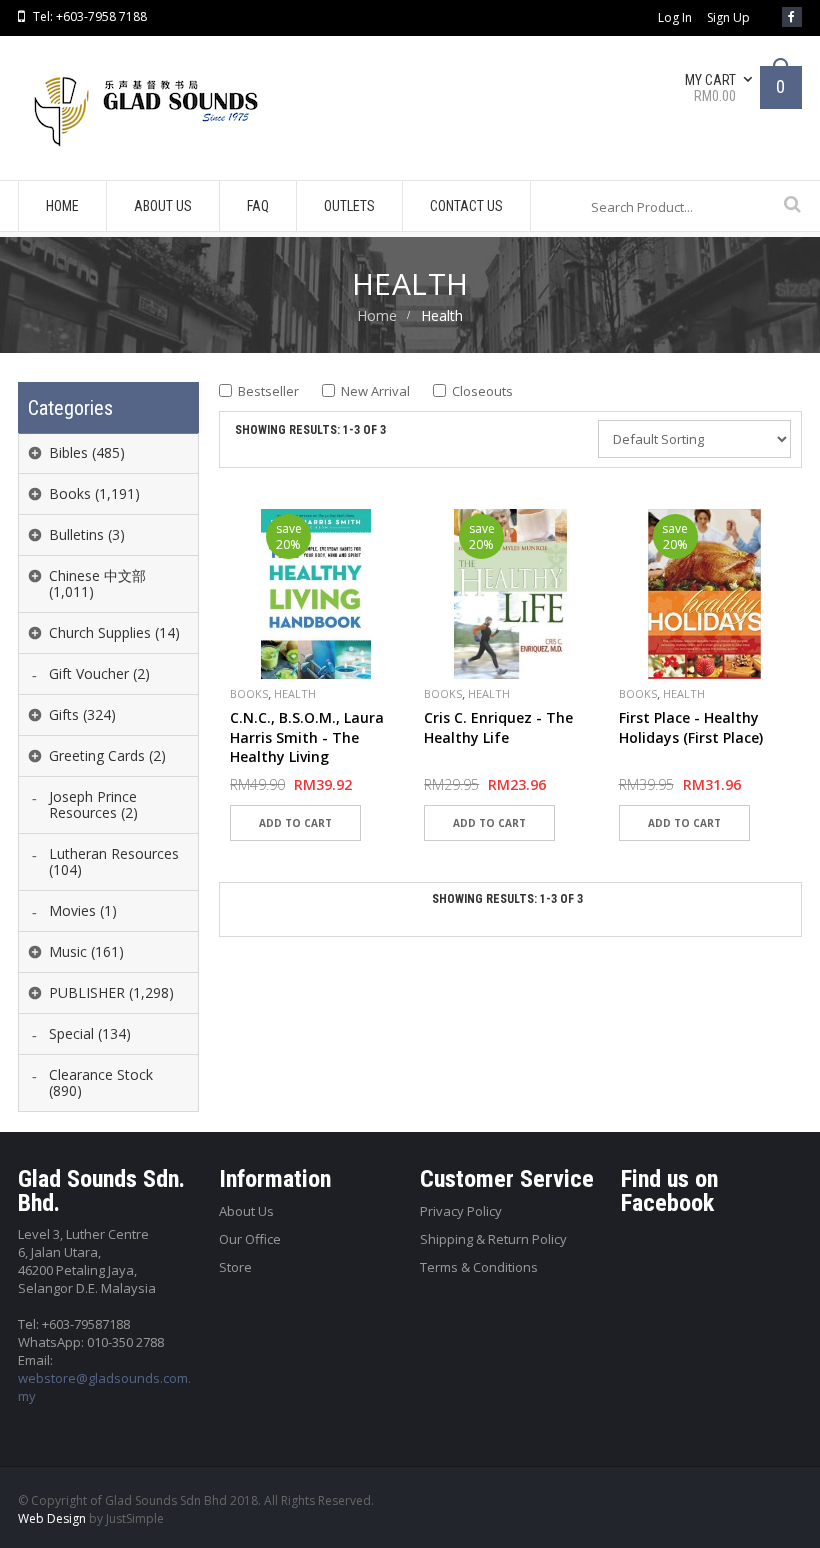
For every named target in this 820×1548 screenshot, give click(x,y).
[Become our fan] (792, 17)
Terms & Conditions (479, 1267)
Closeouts (482, 391)
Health (295, 693)
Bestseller (268, 391)
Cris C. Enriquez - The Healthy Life (498, 727)
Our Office (250, 1239)
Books (249, 693)
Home (377, 315)
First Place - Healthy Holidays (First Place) (691, 727)
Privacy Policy (461, 1211)
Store (235, 1267)
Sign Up (728, 18)
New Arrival (375, 391)
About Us (246, 1211)
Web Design (52, 1518)
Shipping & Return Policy (493, 1239)
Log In (675, 18)
